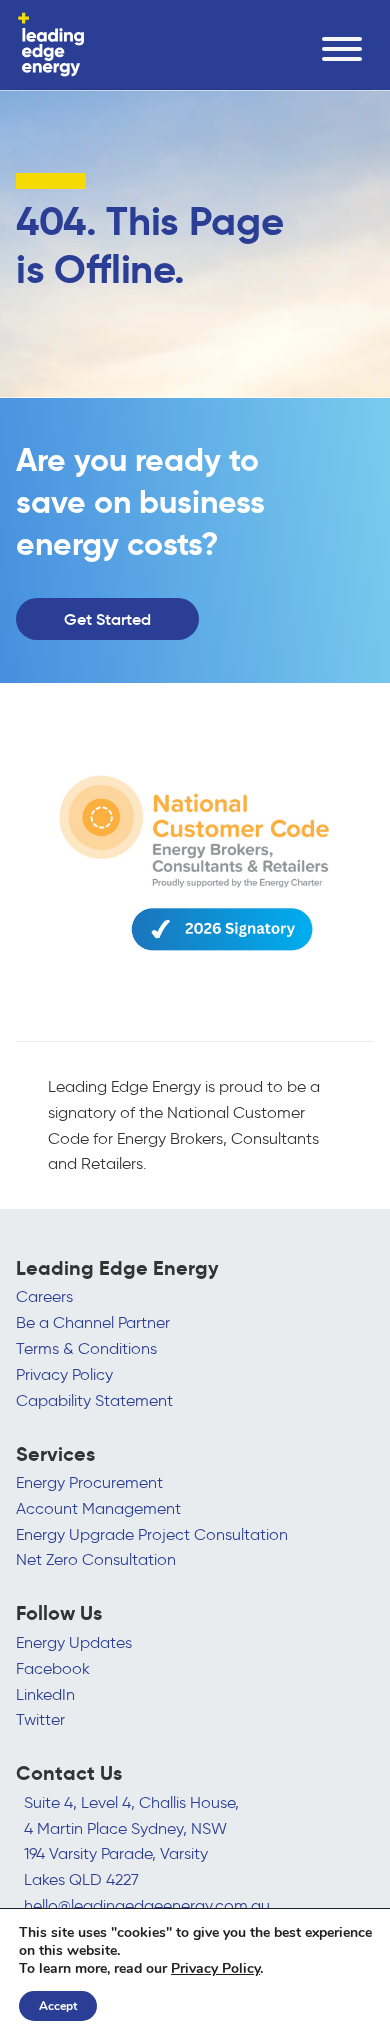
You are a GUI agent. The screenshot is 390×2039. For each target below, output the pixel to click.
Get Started (107, 619)
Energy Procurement (89, 1482)
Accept (58, 2006)
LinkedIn (45, 1694)
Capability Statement (94, 1400)
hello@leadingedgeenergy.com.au (147, 1905)
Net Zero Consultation (96, 1559)
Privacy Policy (64, 1374)
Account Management (98, 1508)
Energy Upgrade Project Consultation (152, 1534)
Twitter (40, 1719)
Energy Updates (74, 1642)
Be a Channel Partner (93, 1322)
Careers (44, 1296)
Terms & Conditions (86, 1348)
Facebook (53, 1668)
